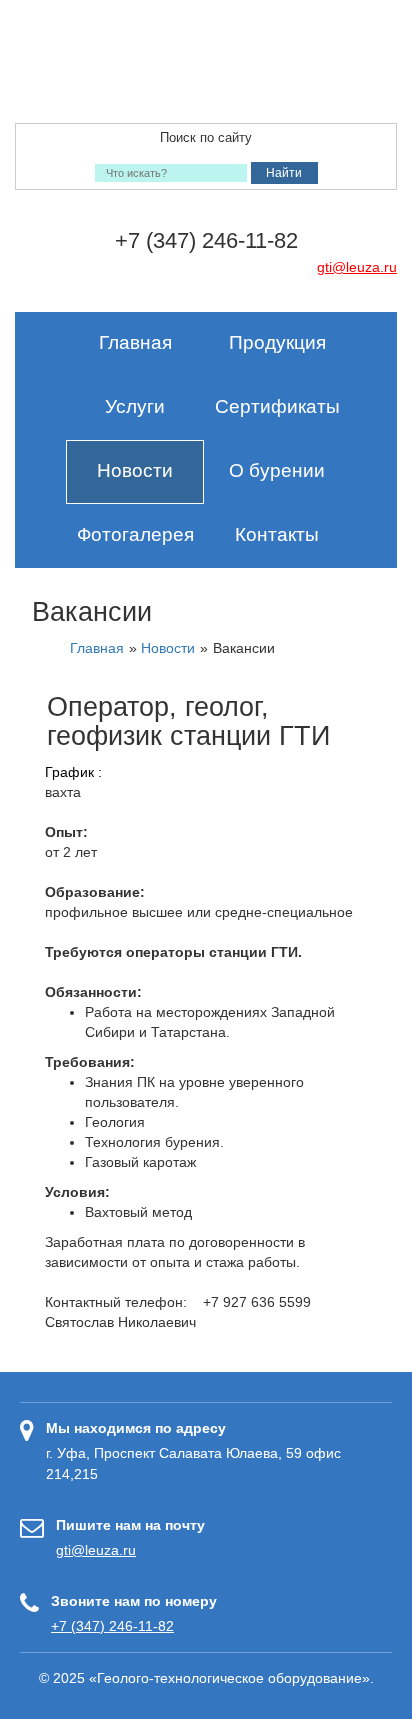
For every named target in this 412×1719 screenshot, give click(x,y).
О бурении (277, 470)
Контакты (277, 534)
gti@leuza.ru (357, 267)
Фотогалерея (135, 534)
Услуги (135, 406)
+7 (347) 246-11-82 (112, 1626)
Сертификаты (277, 406)
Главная (135, 342)
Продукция (277, 342)
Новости (135, 470)
